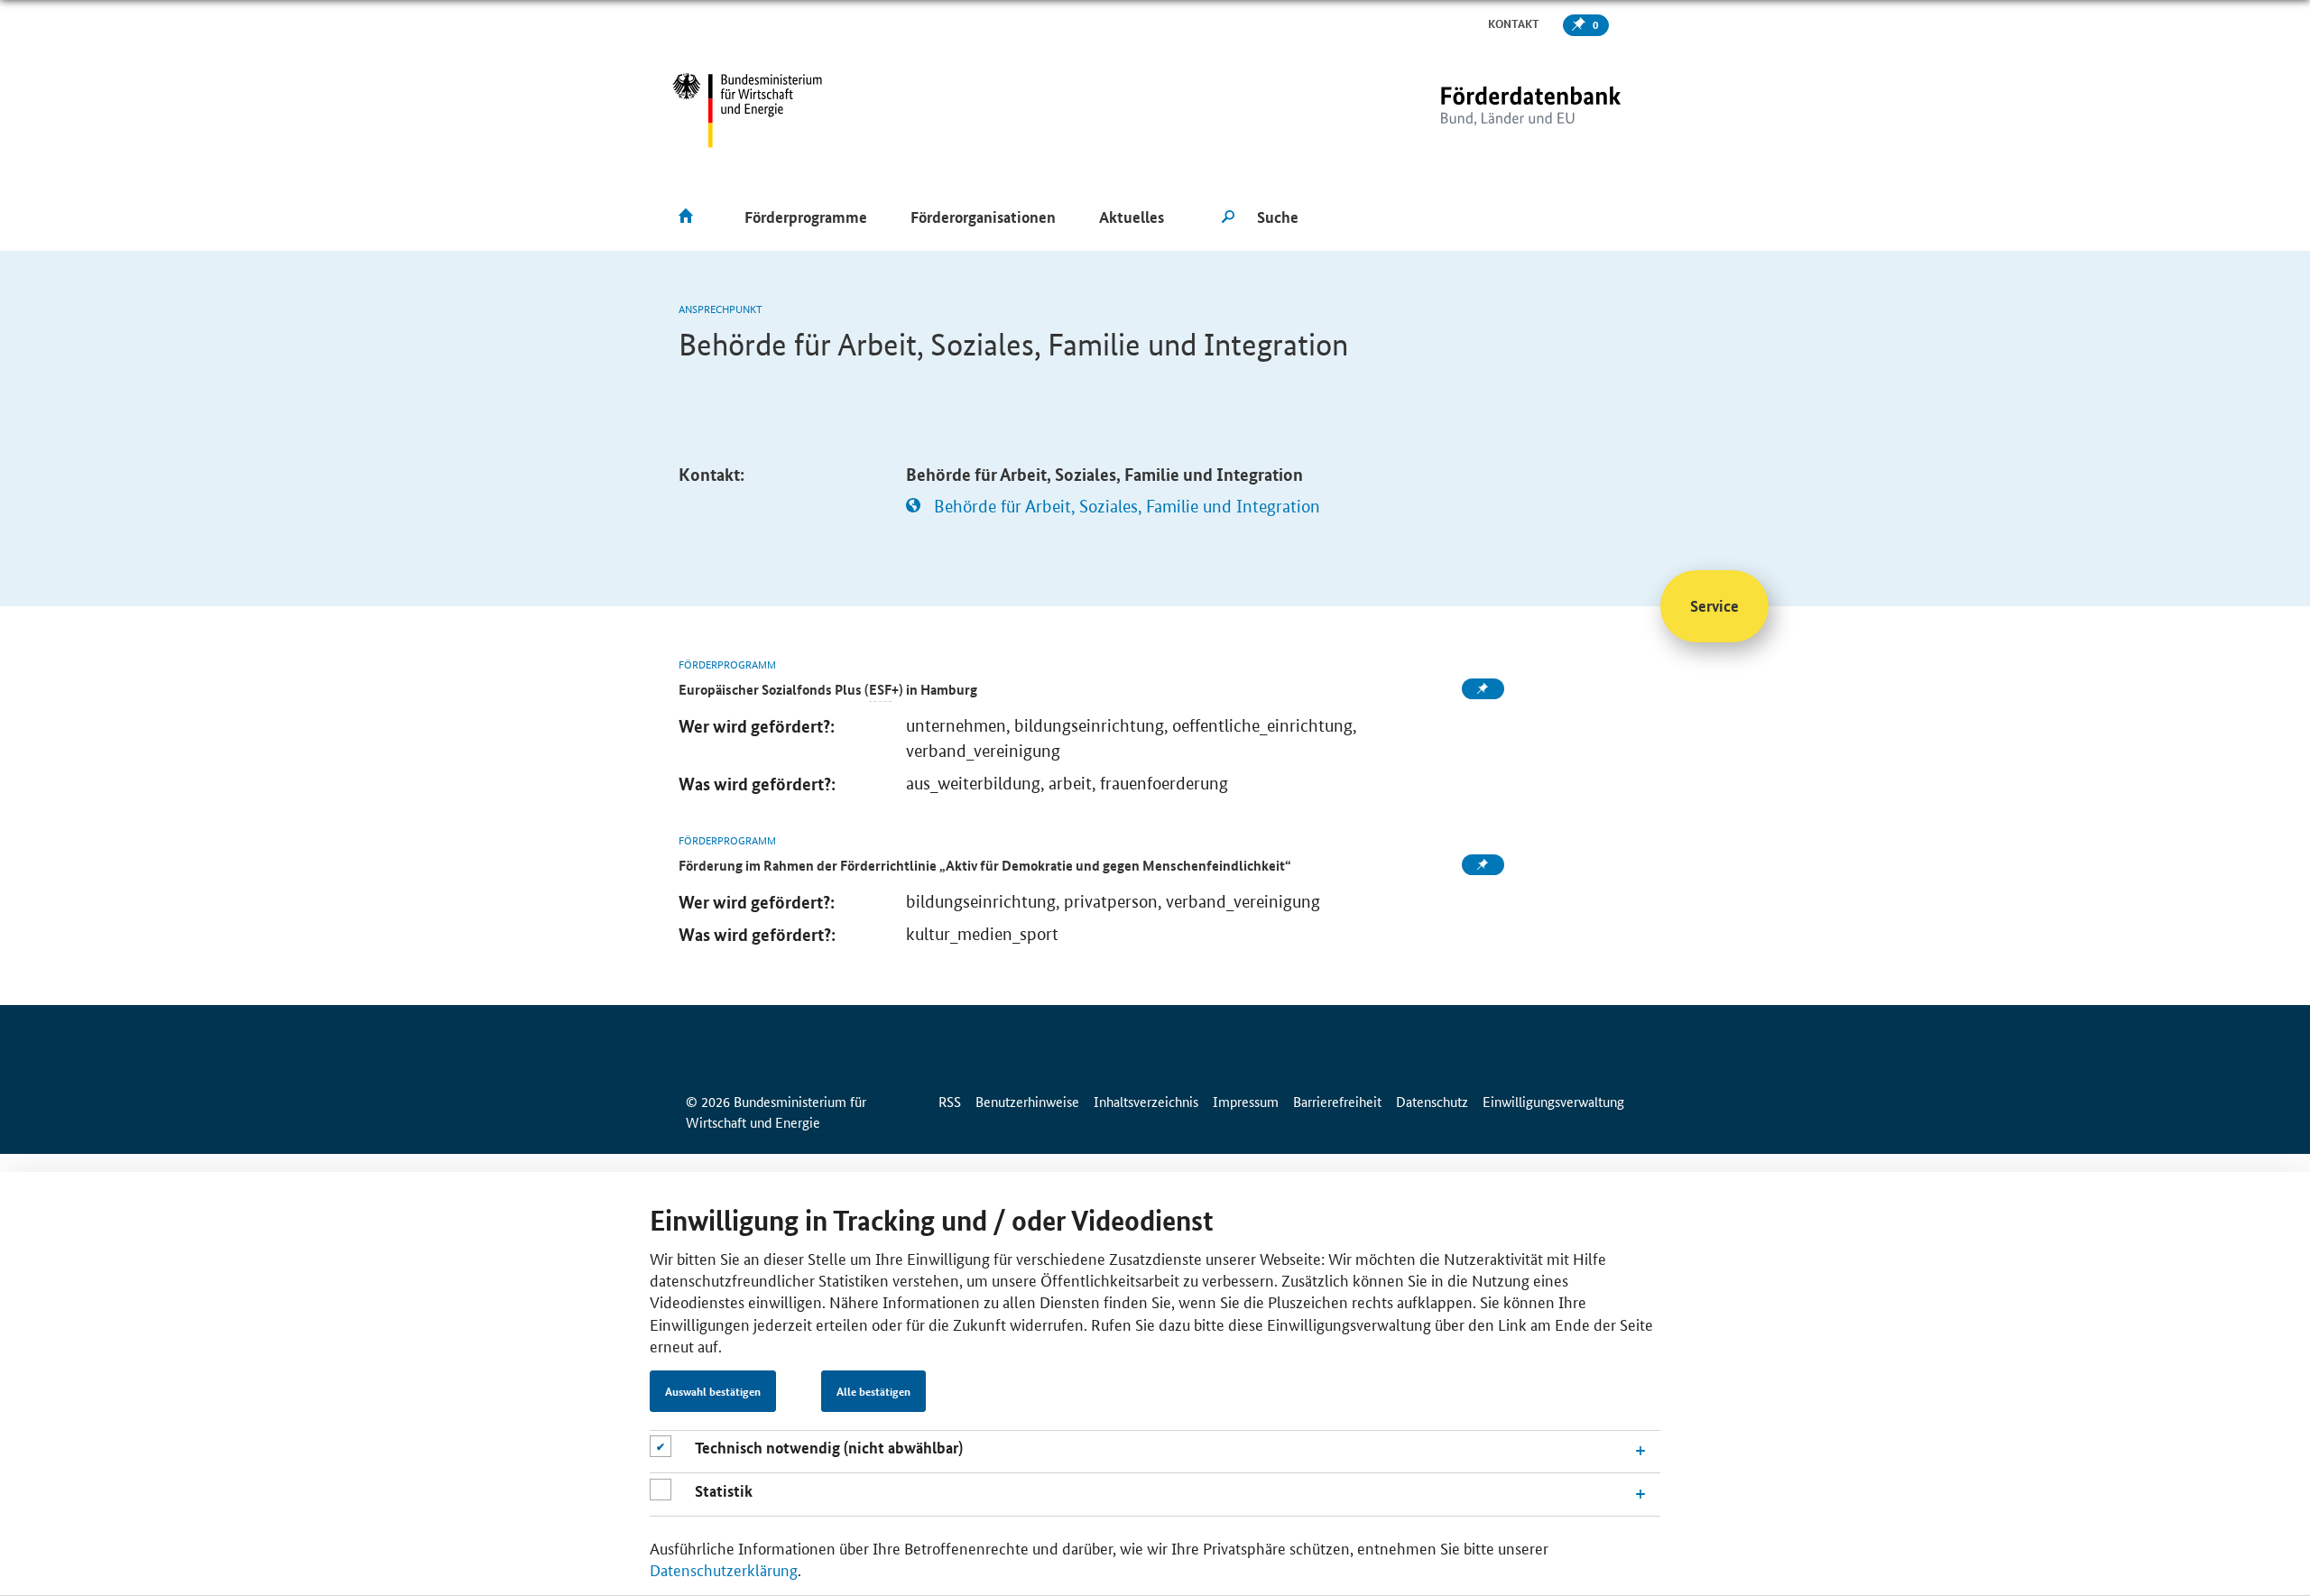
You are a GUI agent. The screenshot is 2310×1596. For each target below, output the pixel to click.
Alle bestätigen (873, 1391)
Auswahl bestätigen (713, 1391)
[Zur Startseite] (1493, 111)
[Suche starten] (1228, 217)
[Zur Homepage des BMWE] (748, 111)
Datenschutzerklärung (724, 1569)
